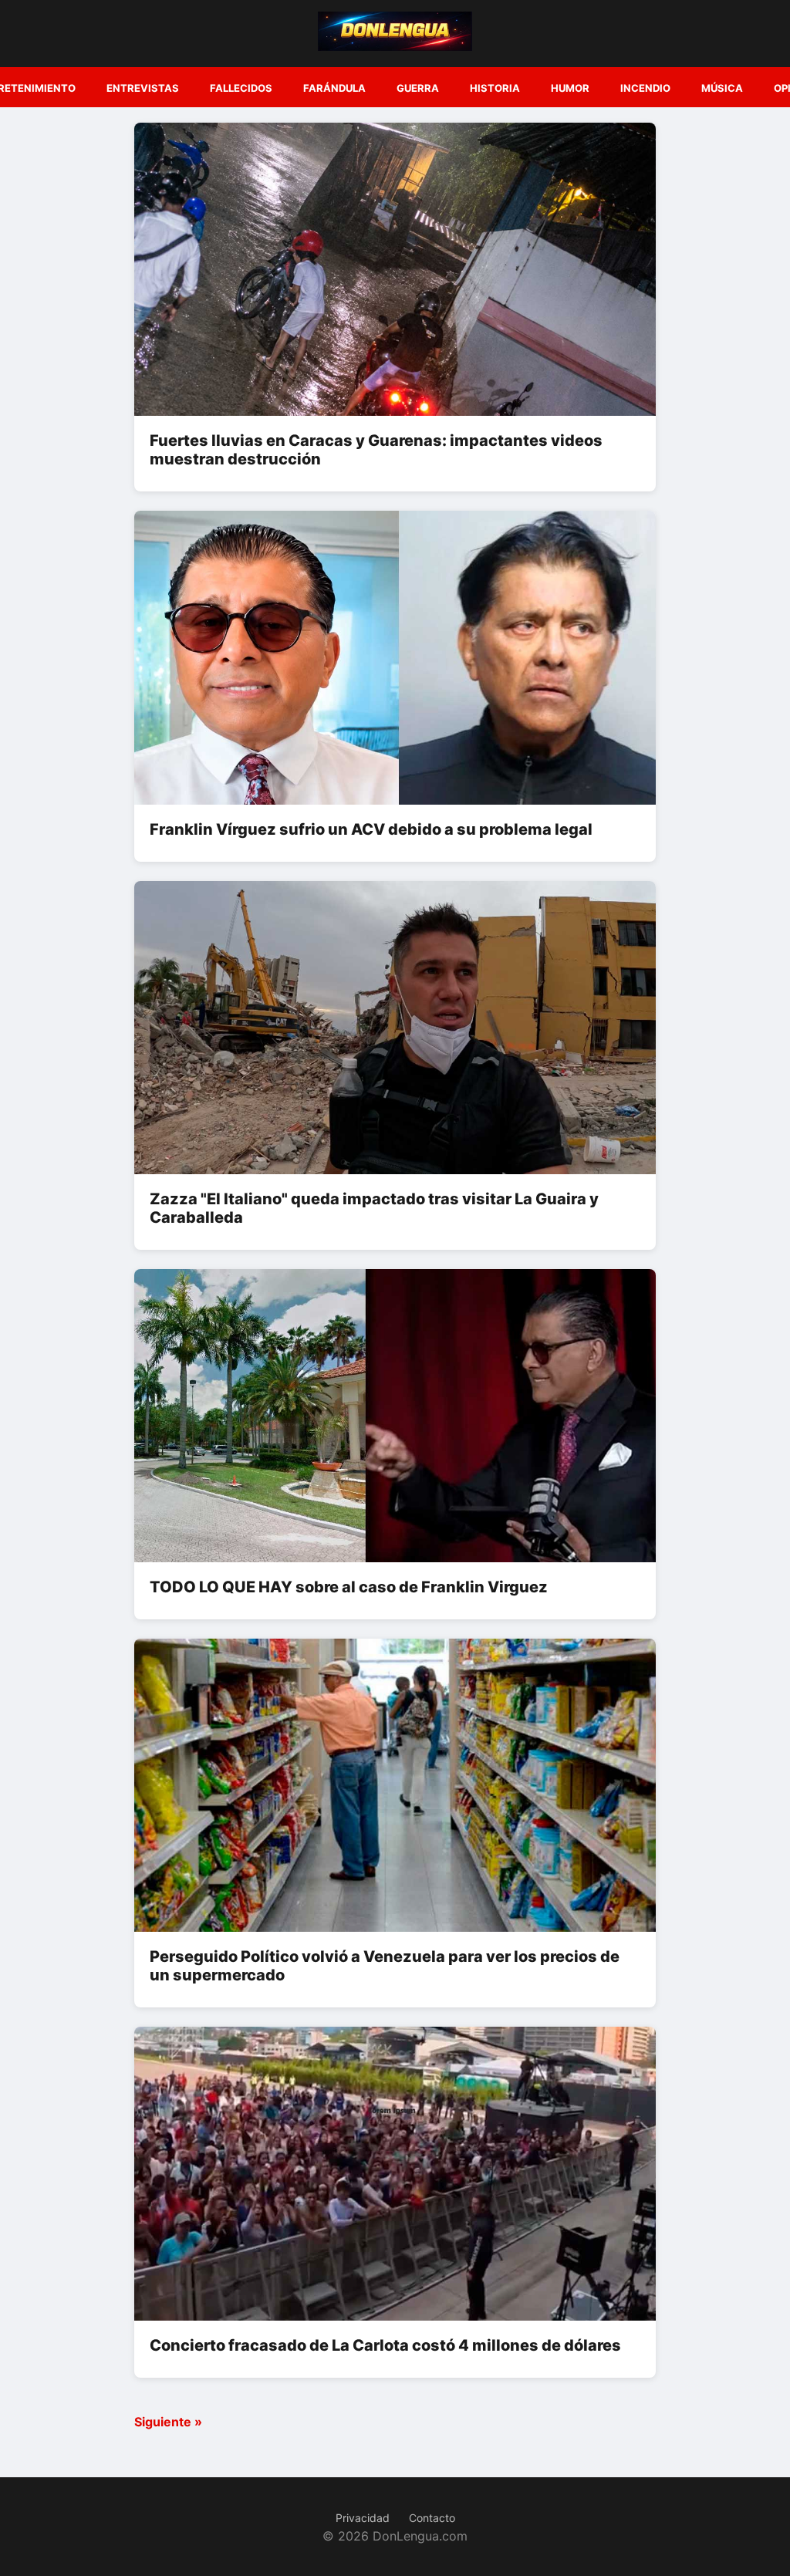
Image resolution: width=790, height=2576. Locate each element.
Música (722, 88)
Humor (570, 88)
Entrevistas (143, 88)
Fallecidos (241, 88)
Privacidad (363, 2518)
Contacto (432, 2518)
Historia (495, 88)
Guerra (418, 88)
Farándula (334, 88)
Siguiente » (168, 2422)
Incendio (645, 88)
